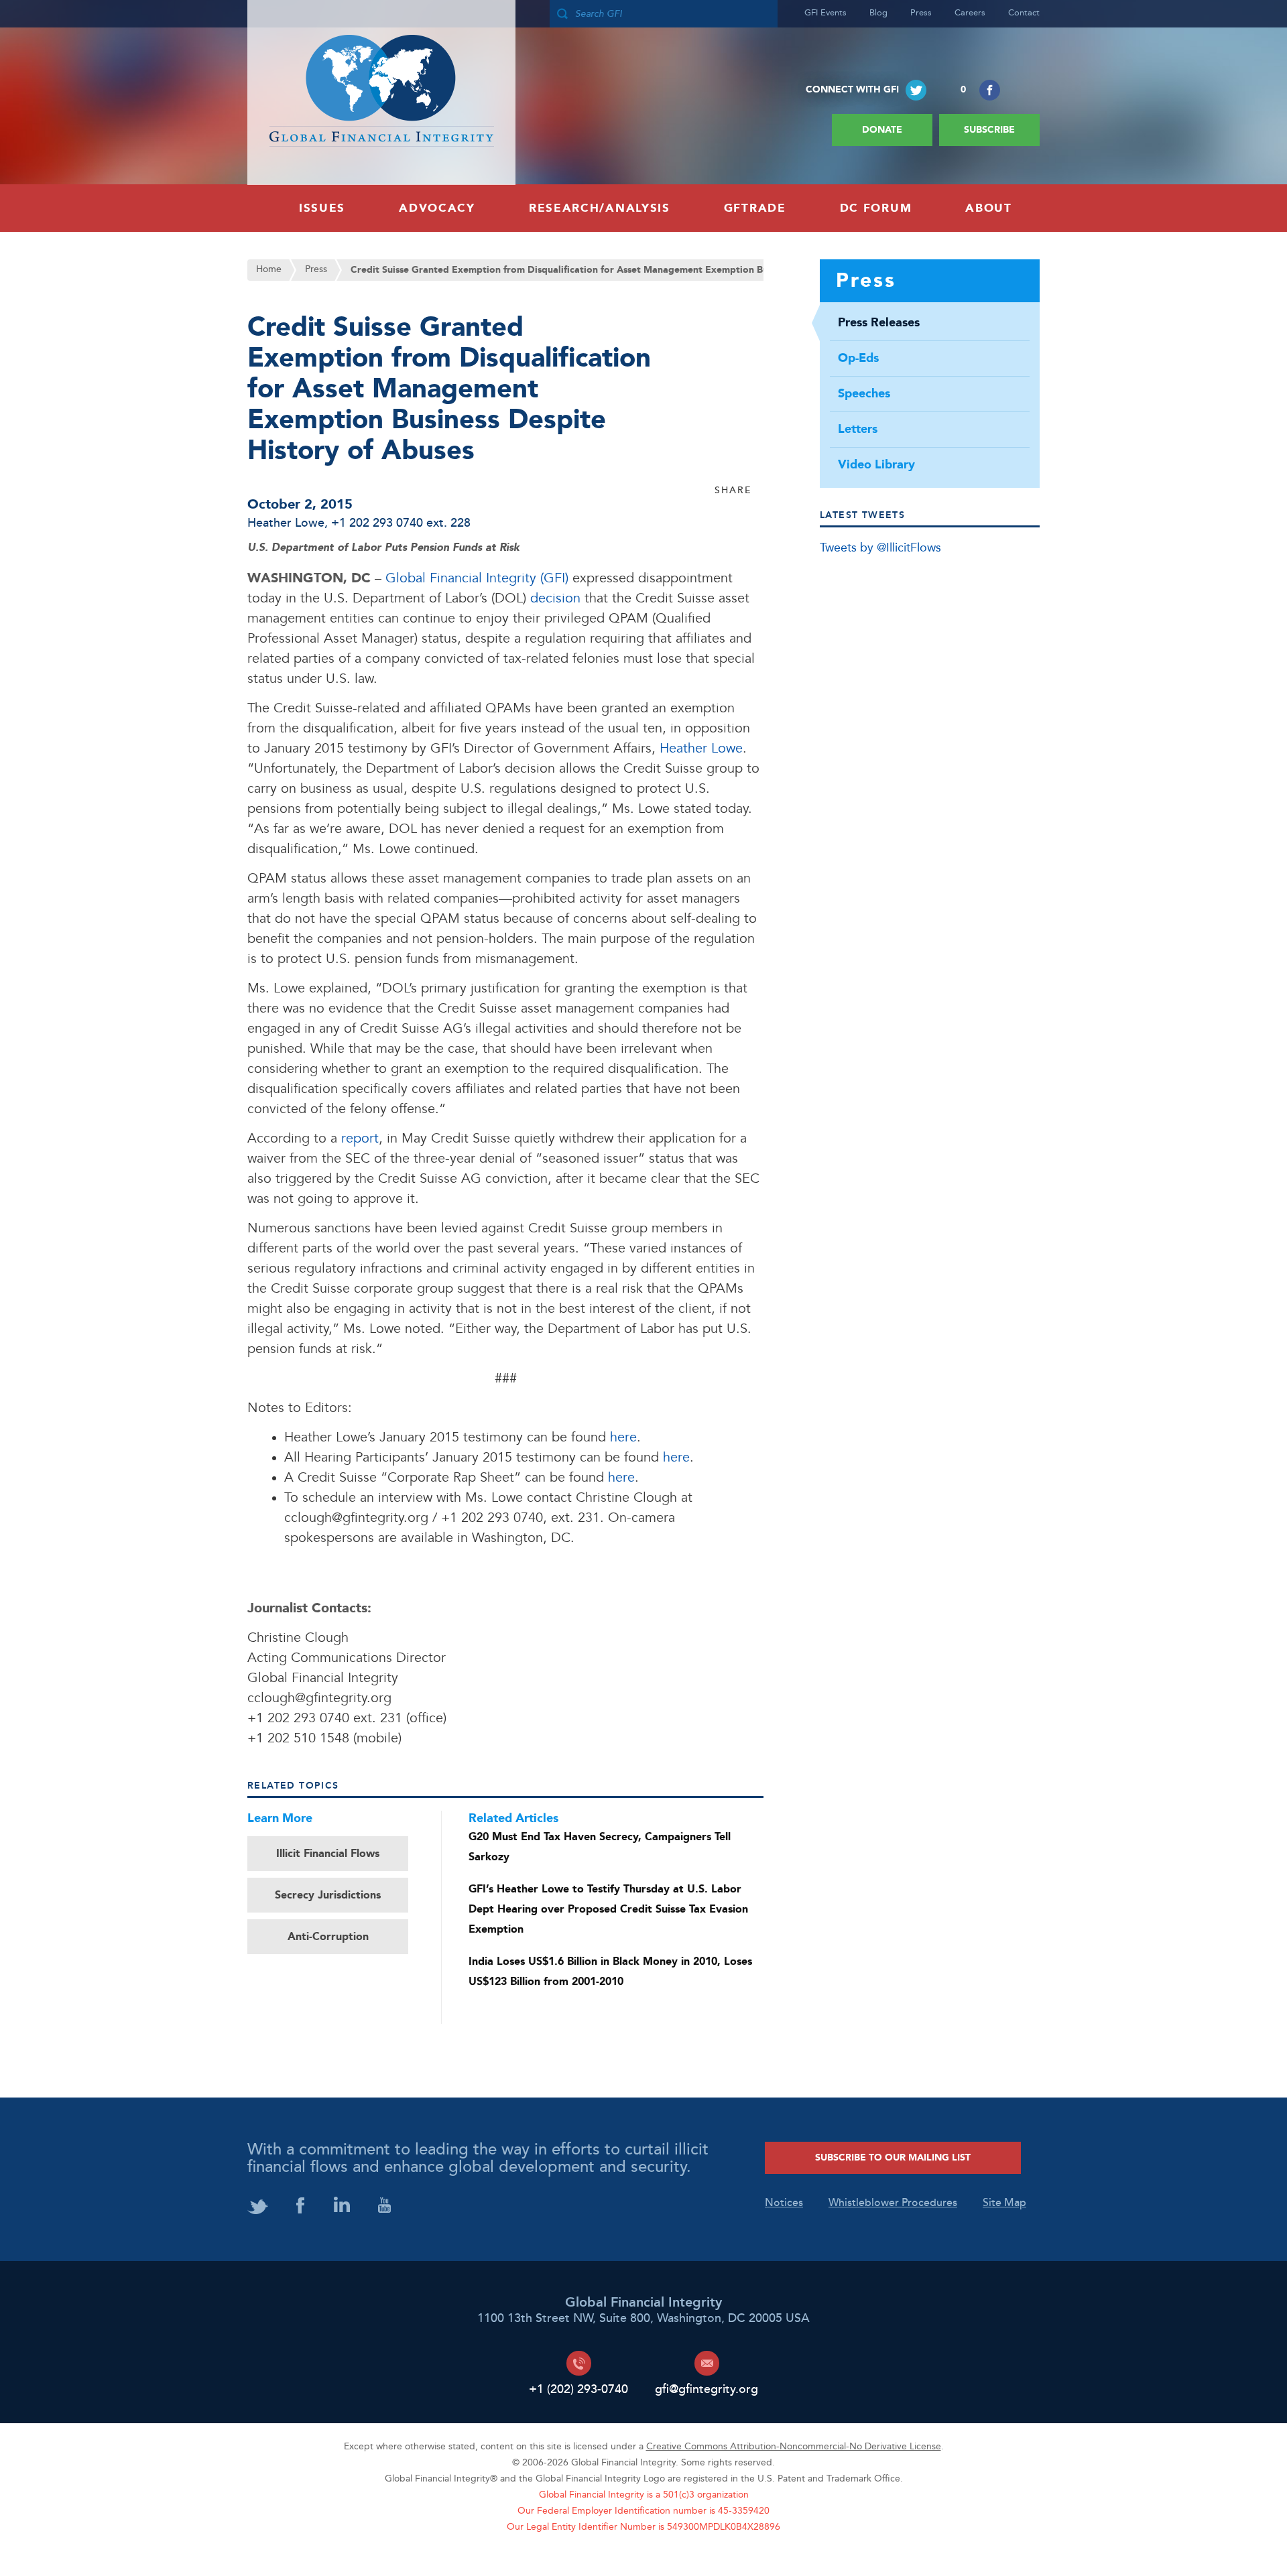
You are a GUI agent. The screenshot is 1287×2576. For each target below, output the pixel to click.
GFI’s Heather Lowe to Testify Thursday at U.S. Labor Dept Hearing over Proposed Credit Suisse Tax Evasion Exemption (608, 1909)
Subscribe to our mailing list (893, 2158)
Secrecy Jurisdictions (328, 1895)
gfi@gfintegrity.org (707, 2389)
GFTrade (755, 208)
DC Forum (876, 208)
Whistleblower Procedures (893, 2203)
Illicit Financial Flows (328, 1854)
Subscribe (989, 130)
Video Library (876, 465)
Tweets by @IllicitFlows (880, 549)
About (989, 208)
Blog (878, 13)
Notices (784, 2203)
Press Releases (879, 323)
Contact (1024, 13)
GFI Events (825, 13)
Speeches (864, 394)
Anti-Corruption (328, 1937)
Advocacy (437, 208)
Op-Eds (858, 359)
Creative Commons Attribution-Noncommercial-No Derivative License (794, 2447)
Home (269, 270)
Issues (322, 208)
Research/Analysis (600, 208)
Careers (970, 13)
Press (921, 13)
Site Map (1004, 2203)
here (623, 1438)
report (360, 1139)
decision (555, 599)
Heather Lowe (286, 524)
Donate (882, 130)
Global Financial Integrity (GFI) (477, 579)
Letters (858, 430)
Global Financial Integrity (381, 92)
